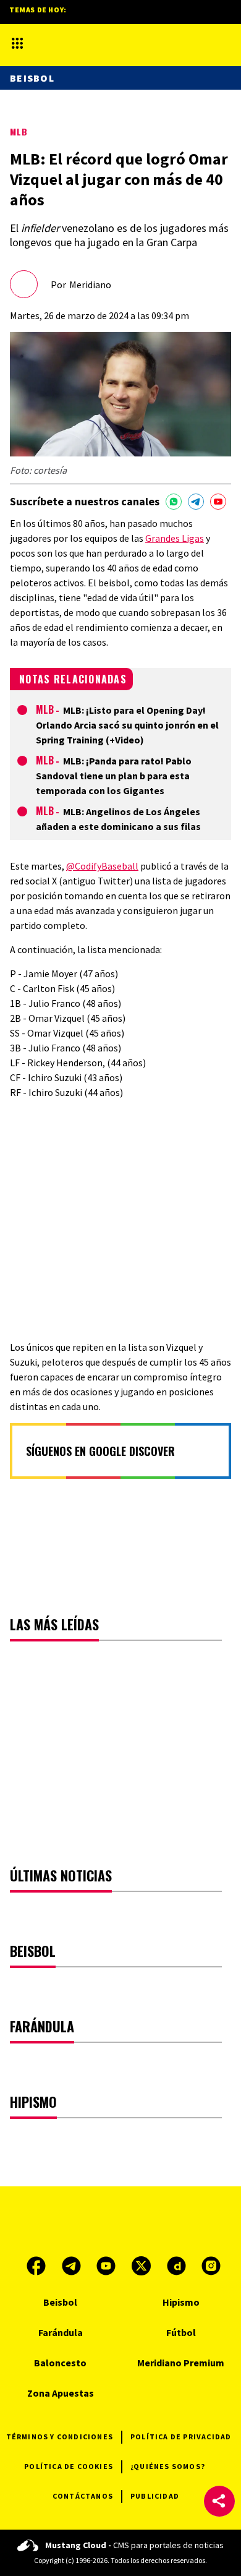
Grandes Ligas (175, 538)
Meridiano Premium (181, 2363)
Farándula (61, 2332)
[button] (219, 2501)
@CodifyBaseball (102, 866)
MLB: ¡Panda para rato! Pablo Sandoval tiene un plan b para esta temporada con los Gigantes (114, 776)
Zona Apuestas (61, 2393)
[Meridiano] (108, 43)
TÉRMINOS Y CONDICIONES (60, 2437)
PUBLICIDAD (155, 2496)
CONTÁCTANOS (83, 2496)
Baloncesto (60, 2363)
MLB (19, 131)
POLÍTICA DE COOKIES (69, 2466)
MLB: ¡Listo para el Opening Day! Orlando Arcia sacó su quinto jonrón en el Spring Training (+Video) (127, 725)
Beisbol (32, 78)
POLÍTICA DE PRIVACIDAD (181, 2437)
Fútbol (181, 2332)
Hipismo (181, 2302)
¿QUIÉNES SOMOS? (168, 2466)
